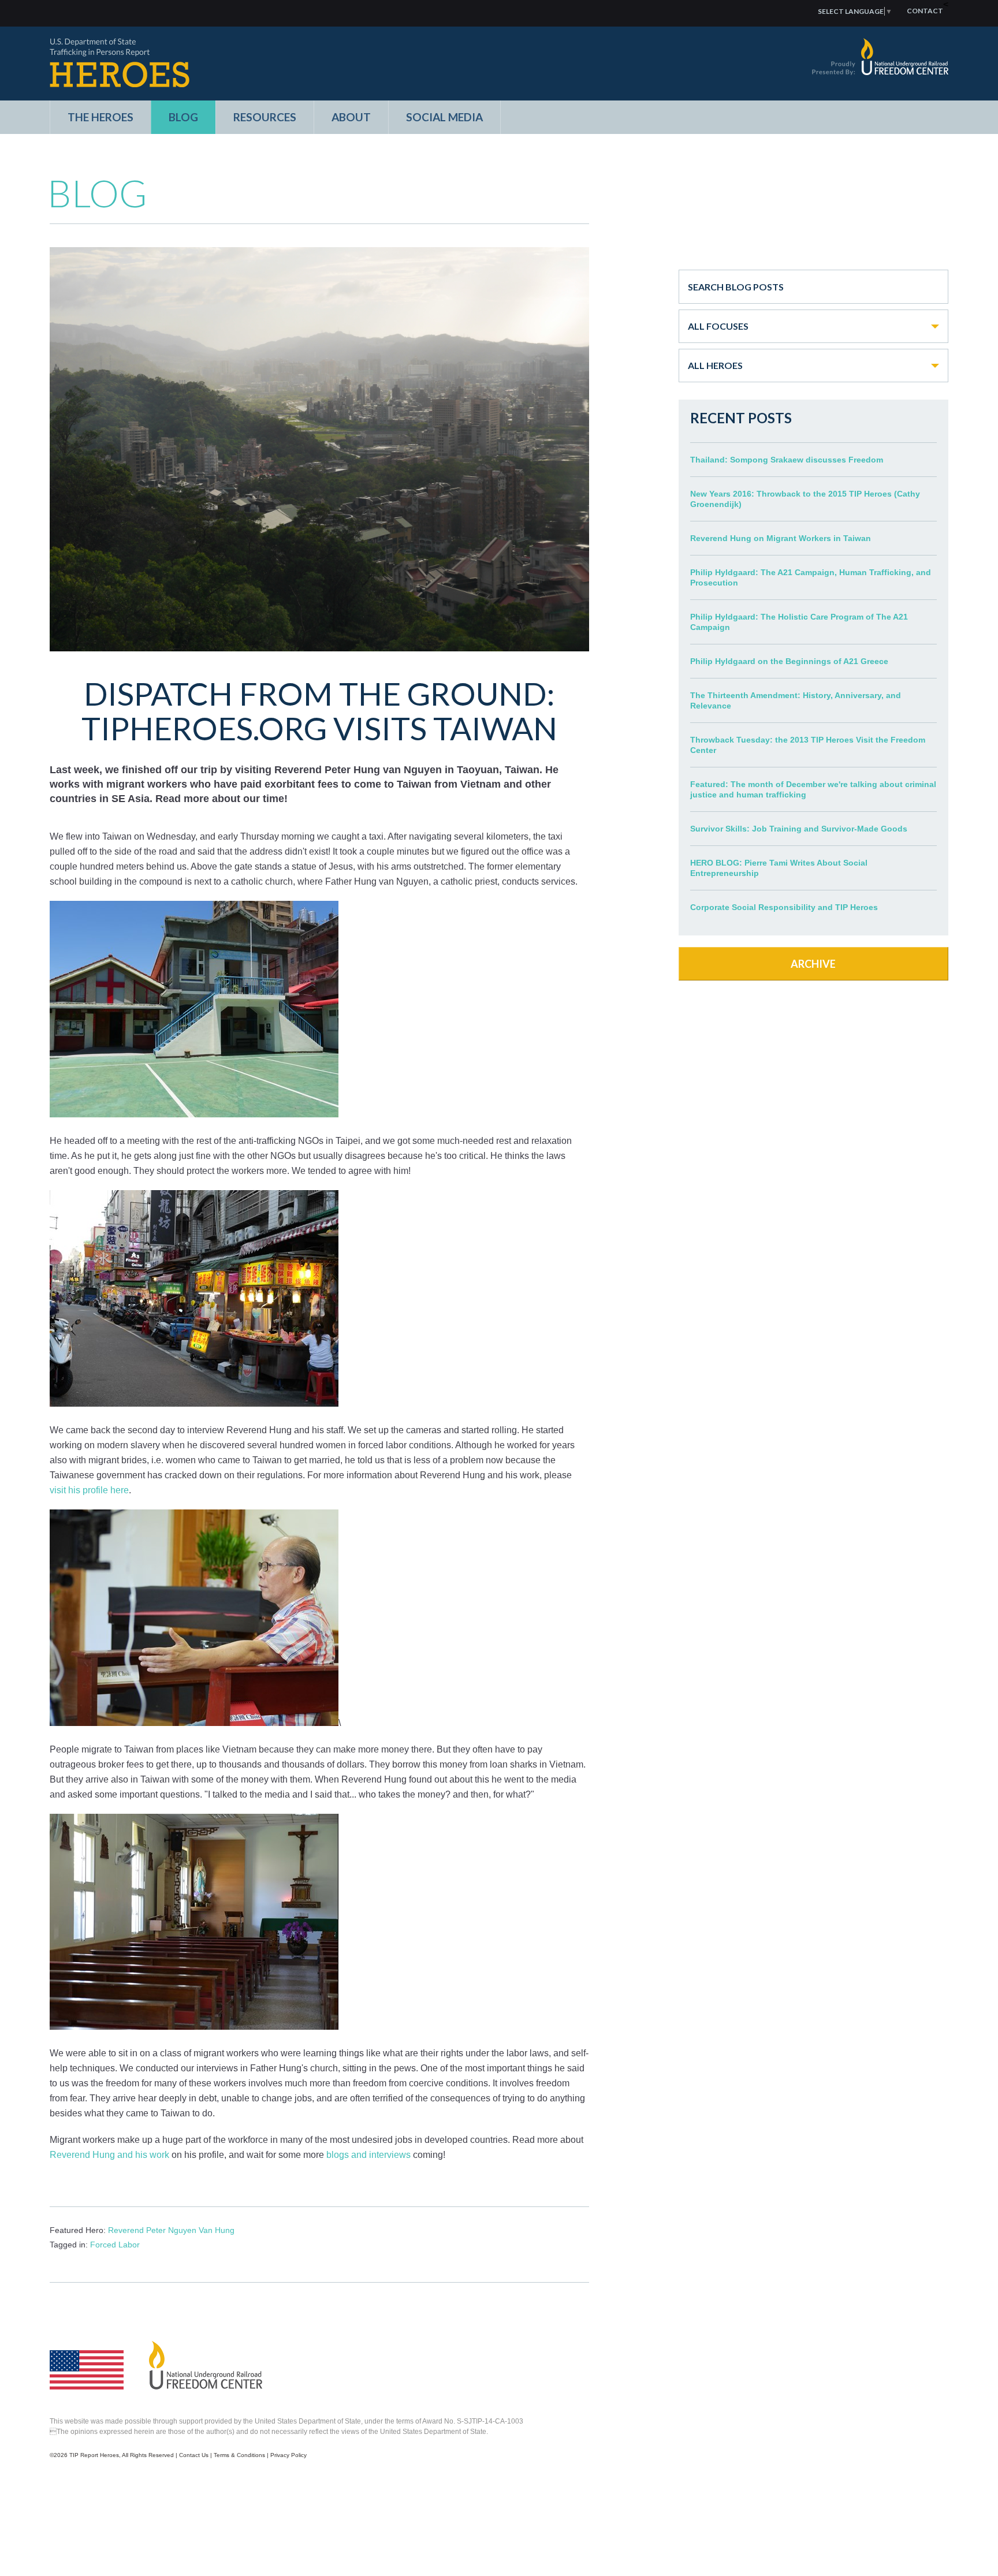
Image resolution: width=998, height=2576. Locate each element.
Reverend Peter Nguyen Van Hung (171, 2230)
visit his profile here (89, 1490)
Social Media (444, 117)
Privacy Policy (288, 2455)
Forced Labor (115, 2245)
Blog (183, 117)
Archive (813, 964)
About (351, 117)
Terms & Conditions (239, 2455)
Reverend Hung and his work (109, 2155)
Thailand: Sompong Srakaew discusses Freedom (787, 460)
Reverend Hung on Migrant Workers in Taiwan (781, 538)
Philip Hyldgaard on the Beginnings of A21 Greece (789, 661)
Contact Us (194, 2455)
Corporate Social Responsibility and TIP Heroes (784, 907)
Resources (265, 117)
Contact (925, 11)
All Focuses (718, 326)
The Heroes (100, 117)
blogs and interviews (367, 2155)
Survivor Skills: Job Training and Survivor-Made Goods (799, 829)
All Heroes (715, 365)
